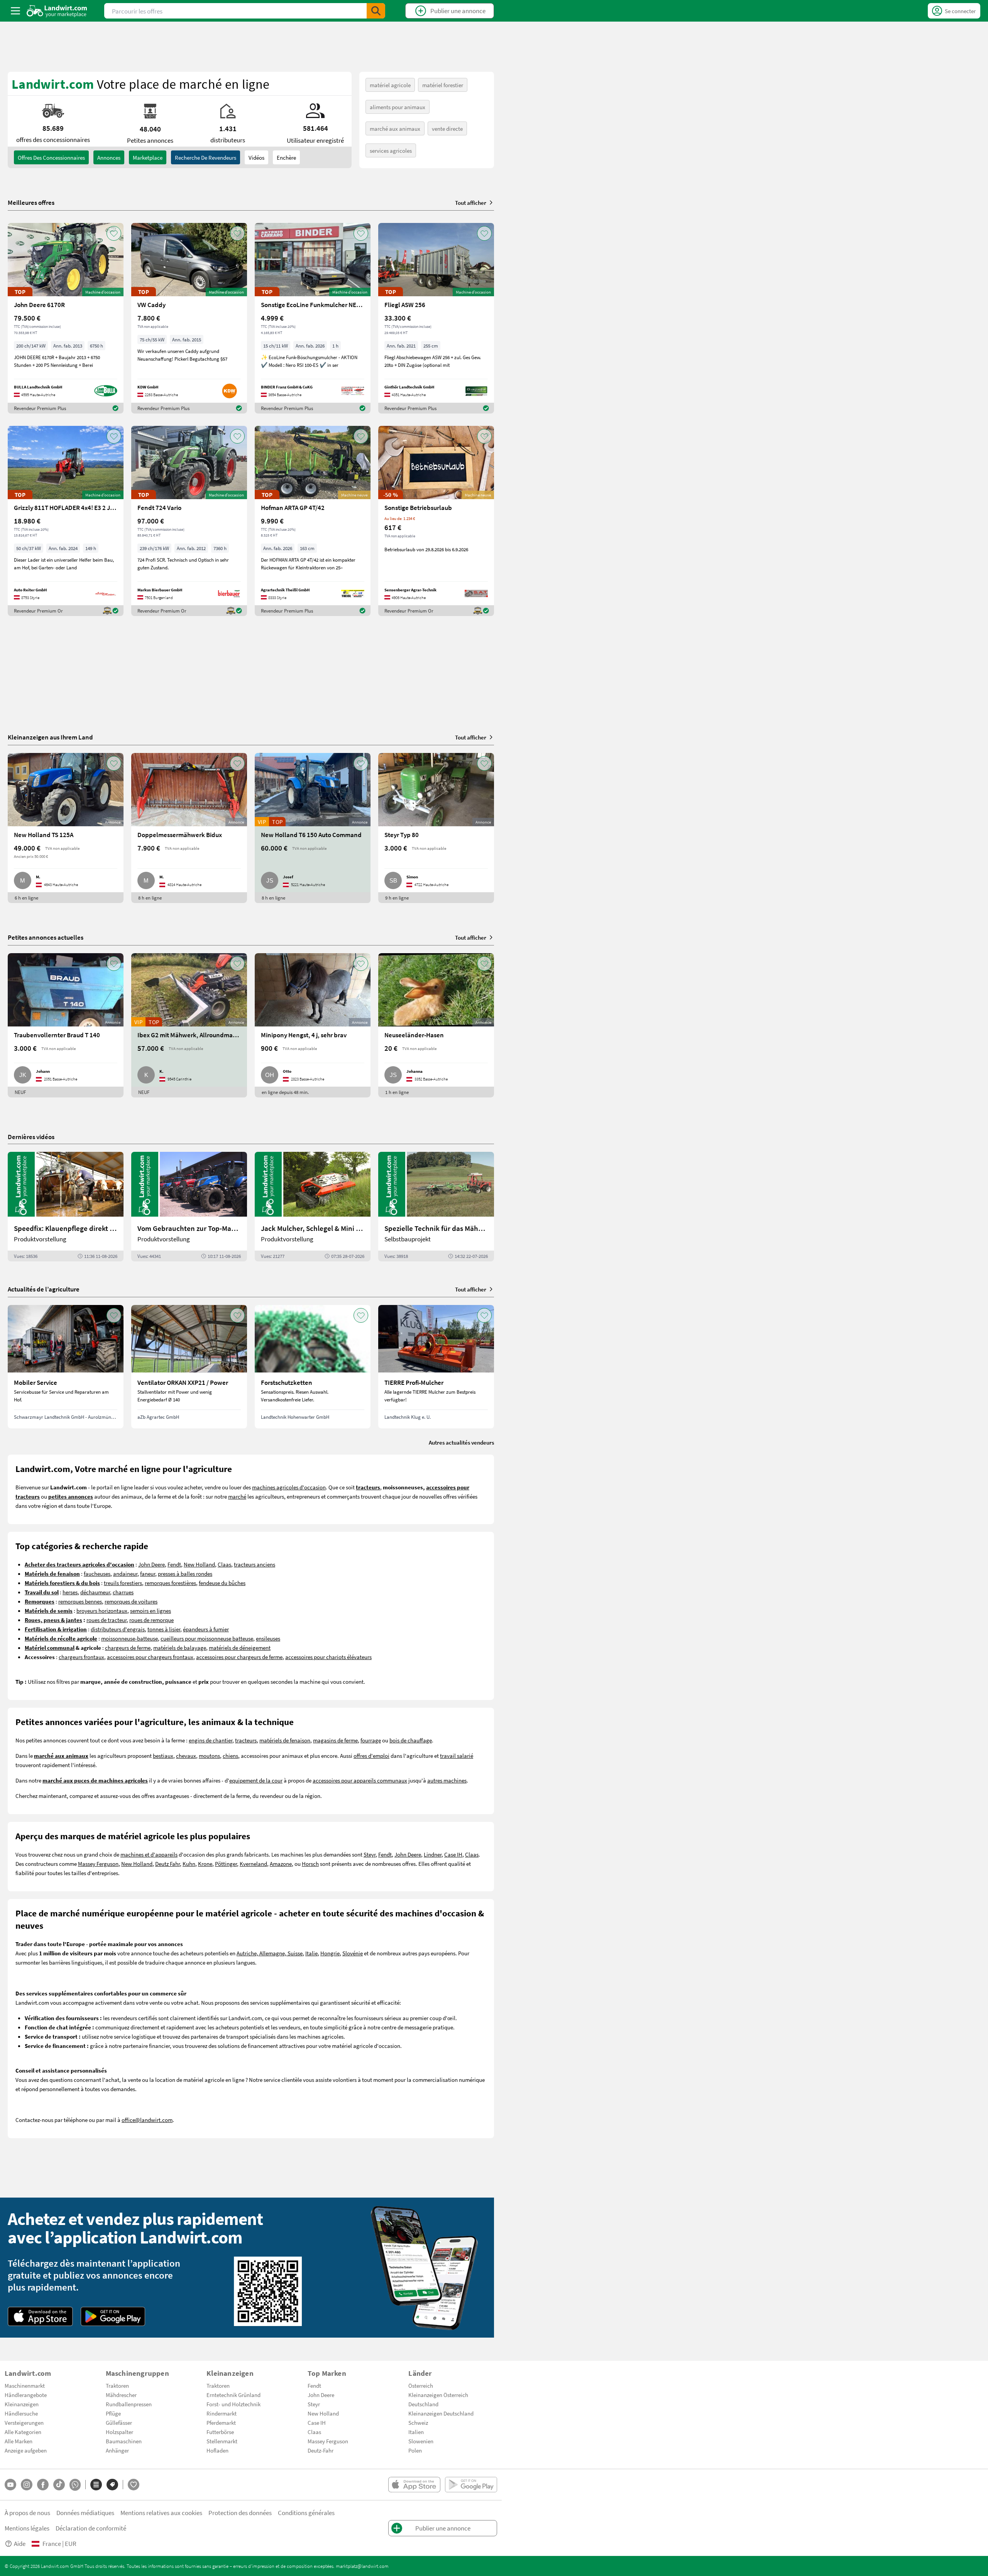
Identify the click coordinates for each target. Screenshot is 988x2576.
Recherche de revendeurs (206, 157)
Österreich (421, 2385)
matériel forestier (443, 85)
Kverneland (253, 1864)
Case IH (453, 1854)
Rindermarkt (222, 2413)
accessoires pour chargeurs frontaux (150, 1657)
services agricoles (391, 150)
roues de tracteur (107, 1620)
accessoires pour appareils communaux (360, 1780)
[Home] (57, 11)
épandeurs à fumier (206, 1629)
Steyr (370, 1854)
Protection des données (240, 2513)
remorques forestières (170, 1583)
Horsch (310, 1864)
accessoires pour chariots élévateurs (328, 1657)
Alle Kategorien (23, 2432)
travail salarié (457, 1756)
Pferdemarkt (221, 2422)
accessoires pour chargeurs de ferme (239, 1657)
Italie (311, 1953)
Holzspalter (119, 2432)
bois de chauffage (411, 1740)
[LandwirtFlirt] (134, 2485)
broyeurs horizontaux (102, 1610)
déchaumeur (95, 1592)
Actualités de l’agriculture (44, 1289)
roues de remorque (151, 1620)
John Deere (151, 1564)
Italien (416, 2432)
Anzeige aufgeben (26, 2450)
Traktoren (117, 2385)
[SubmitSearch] (376, 11)
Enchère (286, 157)
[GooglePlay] (113, 2316)
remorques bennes (80, 1601)
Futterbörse (220, 2432)
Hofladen (217, 2450)
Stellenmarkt (222, 2441)
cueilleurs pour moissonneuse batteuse (207, 1638)
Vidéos (256, 157)
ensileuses (268, 1638)
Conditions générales (306, 2513)
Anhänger (117, 2450)
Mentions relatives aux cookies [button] (161, 2513)
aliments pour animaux (398, 107)
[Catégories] (96, 2485)
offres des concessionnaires (51, 157)
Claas (224, 1564)
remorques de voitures (131, 1601)
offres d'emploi (371, 1756)
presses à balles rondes (185, 1573)
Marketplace (148, 157)
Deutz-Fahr (321, 2450)
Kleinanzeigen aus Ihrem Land (50, 737)
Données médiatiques (85, 2513)
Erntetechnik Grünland (233, 2395)
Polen (415, 2450)
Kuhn (189, 1864)
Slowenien (421, 2441)
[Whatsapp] (75, 2485)
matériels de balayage (180, 1648)
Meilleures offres (31, 203)
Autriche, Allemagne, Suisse (270, 1953)
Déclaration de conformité (91, 2528)
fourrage (371, 1740)
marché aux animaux (395, 128)
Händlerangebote (26, 2395)
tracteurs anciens (255, 1564)
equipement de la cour (256, 1780)
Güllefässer (119, 2422)
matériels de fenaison (285, 1740)
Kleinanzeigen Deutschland (441, 2413)
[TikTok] (59, 2485)
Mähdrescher (121, 2395)
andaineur (125, 1573)
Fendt (174, 1564)
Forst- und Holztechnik (233, 2404)
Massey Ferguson (98, 1864)
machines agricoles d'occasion (289, 1487)
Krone (205, 1864)
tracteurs (246, 1740)
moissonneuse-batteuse (129, 1638)
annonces (109, 157)
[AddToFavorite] (114, 233)
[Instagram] (27, 2485)
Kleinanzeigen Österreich (438, 2395)
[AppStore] (40, 2316)
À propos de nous (27, 2513)
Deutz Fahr (167, 1864)
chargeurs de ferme (128, 1648)
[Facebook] (43, 2485)
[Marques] (112, 2485)
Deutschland (423, 2404)
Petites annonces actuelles (46, 937)
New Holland (199, 1564)
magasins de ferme (335, 1740)
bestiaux (163, 1756)
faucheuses (97, 1573)
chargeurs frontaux (81, 1657)
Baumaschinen (124, 2441)
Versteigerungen (24, 2422)
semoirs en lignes (151, 1610)
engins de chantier (211, 1740)
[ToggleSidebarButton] (15, 11)
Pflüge (113, 2413)
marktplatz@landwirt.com (362, 2566)
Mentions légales (27, 2528)
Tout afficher (471, 203)
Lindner (433, 1854)
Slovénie (353, 1953)
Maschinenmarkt (25, 2385)
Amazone (281, 1864)
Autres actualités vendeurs (461, 1442)
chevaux (186, 1756)
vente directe (447, 128)
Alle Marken (19, 2441)
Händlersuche (21, 2413)
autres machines (447, 1780)
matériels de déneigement (240, 1648)
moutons (209, 1756)
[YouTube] (10, 2485)
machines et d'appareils (149, 1854)
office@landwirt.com (147, 2120)
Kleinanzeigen (22, 2404)
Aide (20, 2543)
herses (70, 1592)
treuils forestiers (123, 1583)
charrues (123, 1592)
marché (237, 1496)
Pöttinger (226, 1864)
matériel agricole (390, 85)
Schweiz (418, 2422)
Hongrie (330, 1953)
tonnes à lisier (164, 1629)
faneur (148, 1573)
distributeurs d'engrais (118, 1629)
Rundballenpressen (129, 2404)
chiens (230, 1756)
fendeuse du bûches (222, 1583)
